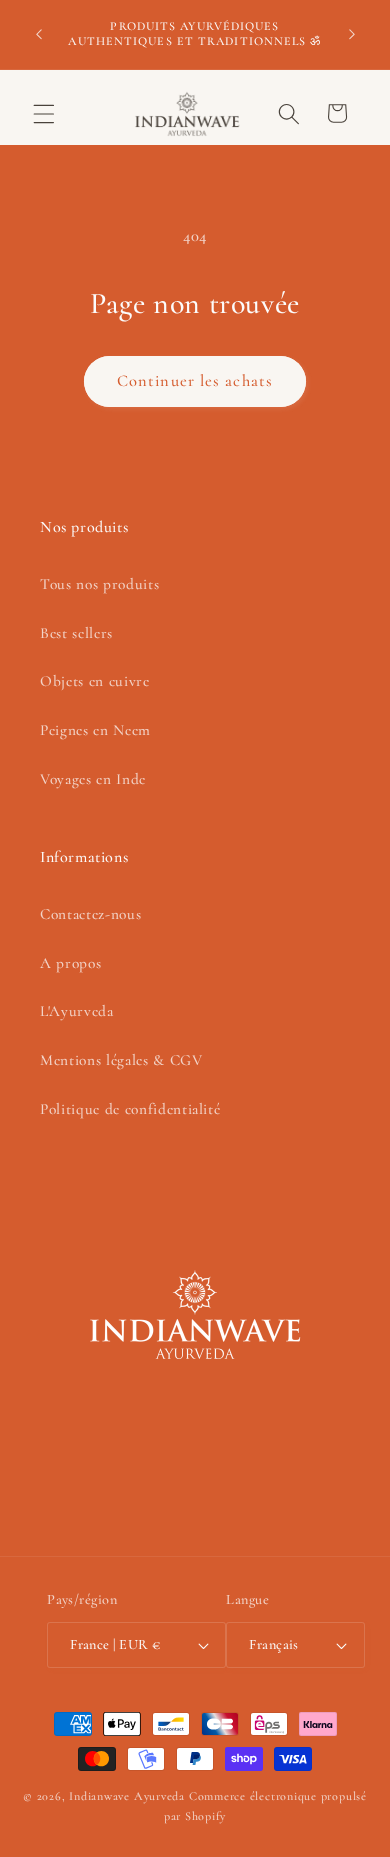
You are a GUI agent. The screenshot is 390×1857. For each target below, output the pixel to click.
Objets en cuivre (95, 681)
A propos (70, 963)
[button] (44, 113)
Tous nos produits (99, 584)
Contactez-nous (90, 914)
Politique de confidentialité (130, 1109)
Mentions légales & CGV (121, 1060)
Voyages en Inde (93, 779)
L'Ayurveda (77, 1011)
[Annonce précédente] (39, 34)
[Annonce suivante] (352, 34)
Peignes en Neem (95, 730)
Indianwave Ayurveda (127, 1796)
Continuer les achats (195, 381)
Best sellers (76, 633)
